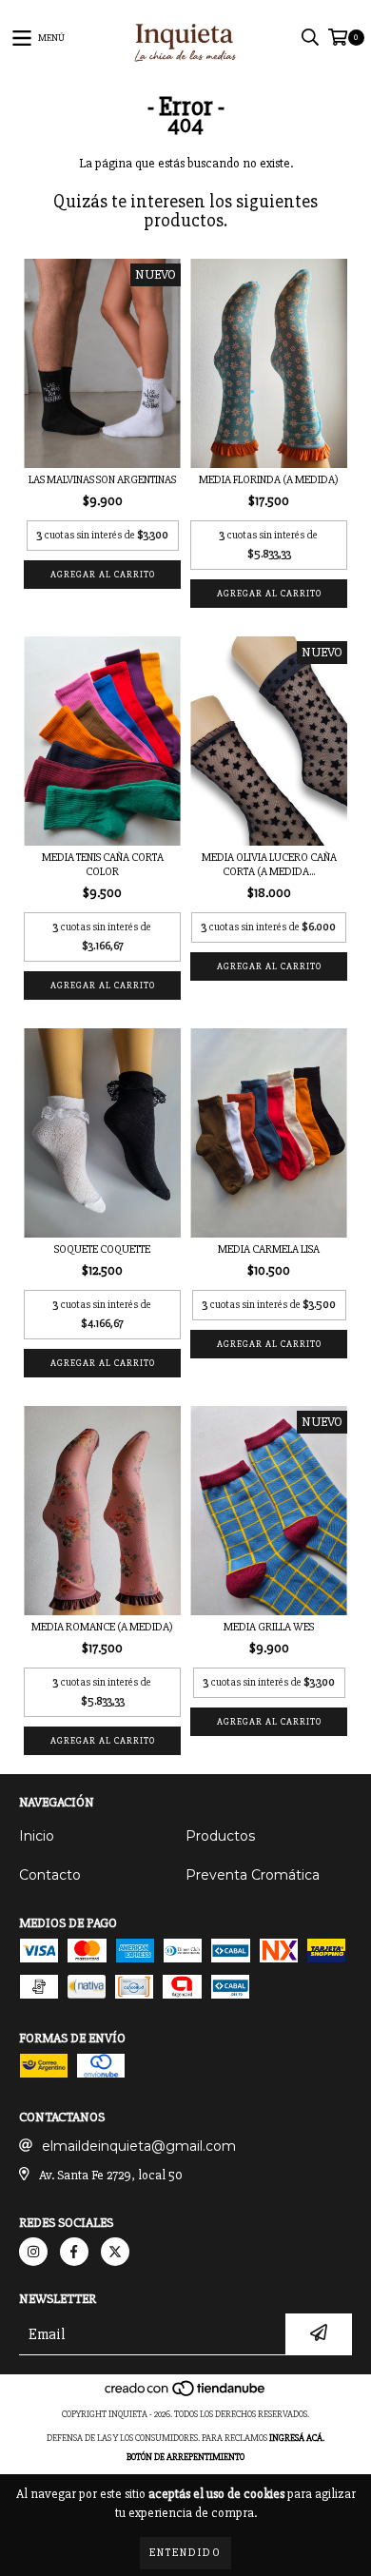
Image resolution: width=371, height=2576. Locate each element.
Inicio (37, 1836)
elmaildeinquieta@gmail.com (139, 2146)
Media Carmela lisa (269, 1249)
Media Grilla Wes (269, 1627)
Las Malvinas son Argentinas (102, 480)
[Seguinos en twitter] (115, 2252)
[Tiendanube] (186, 2395)
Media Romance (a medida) (102, 1627)
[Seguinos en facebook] (74, 2252)
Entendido (185, 2553)
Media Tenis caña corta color (103, 865)
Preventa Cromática (253, 1875)
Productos (220, 1836)
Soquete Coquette (102, 1249)
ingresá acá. (297, 2438)
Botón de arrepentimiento (185, 2457)
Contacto (50, 1875)
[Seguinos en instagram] (33, 2252)
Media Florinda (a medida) (269, 480)
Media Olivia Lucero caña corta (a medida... (269, 865)
